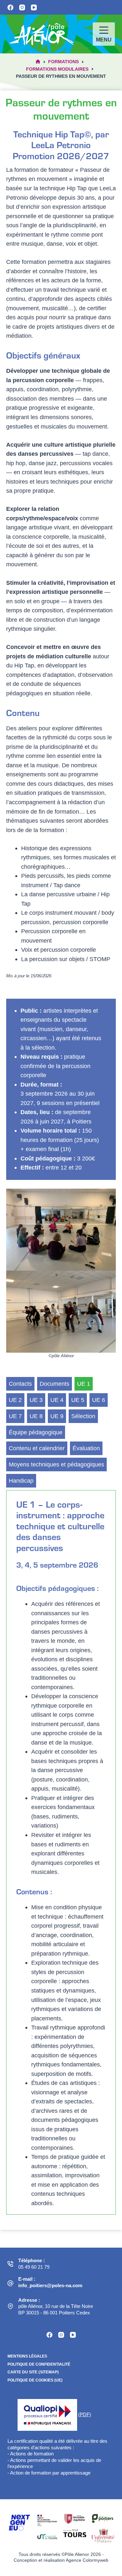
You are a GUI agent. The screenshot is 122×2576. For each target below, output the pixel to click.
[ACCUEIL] (38, 62)
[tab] (20, 1384)
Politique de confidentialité (39, 2364)
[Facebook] (10, 7)
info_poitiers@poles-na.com (50, 2285)
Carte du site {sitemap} (33, 2372)
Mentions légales (27, 2356)
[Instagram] (22, 7)
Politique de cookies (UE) (35, 2380)
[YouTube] (34, 7)
